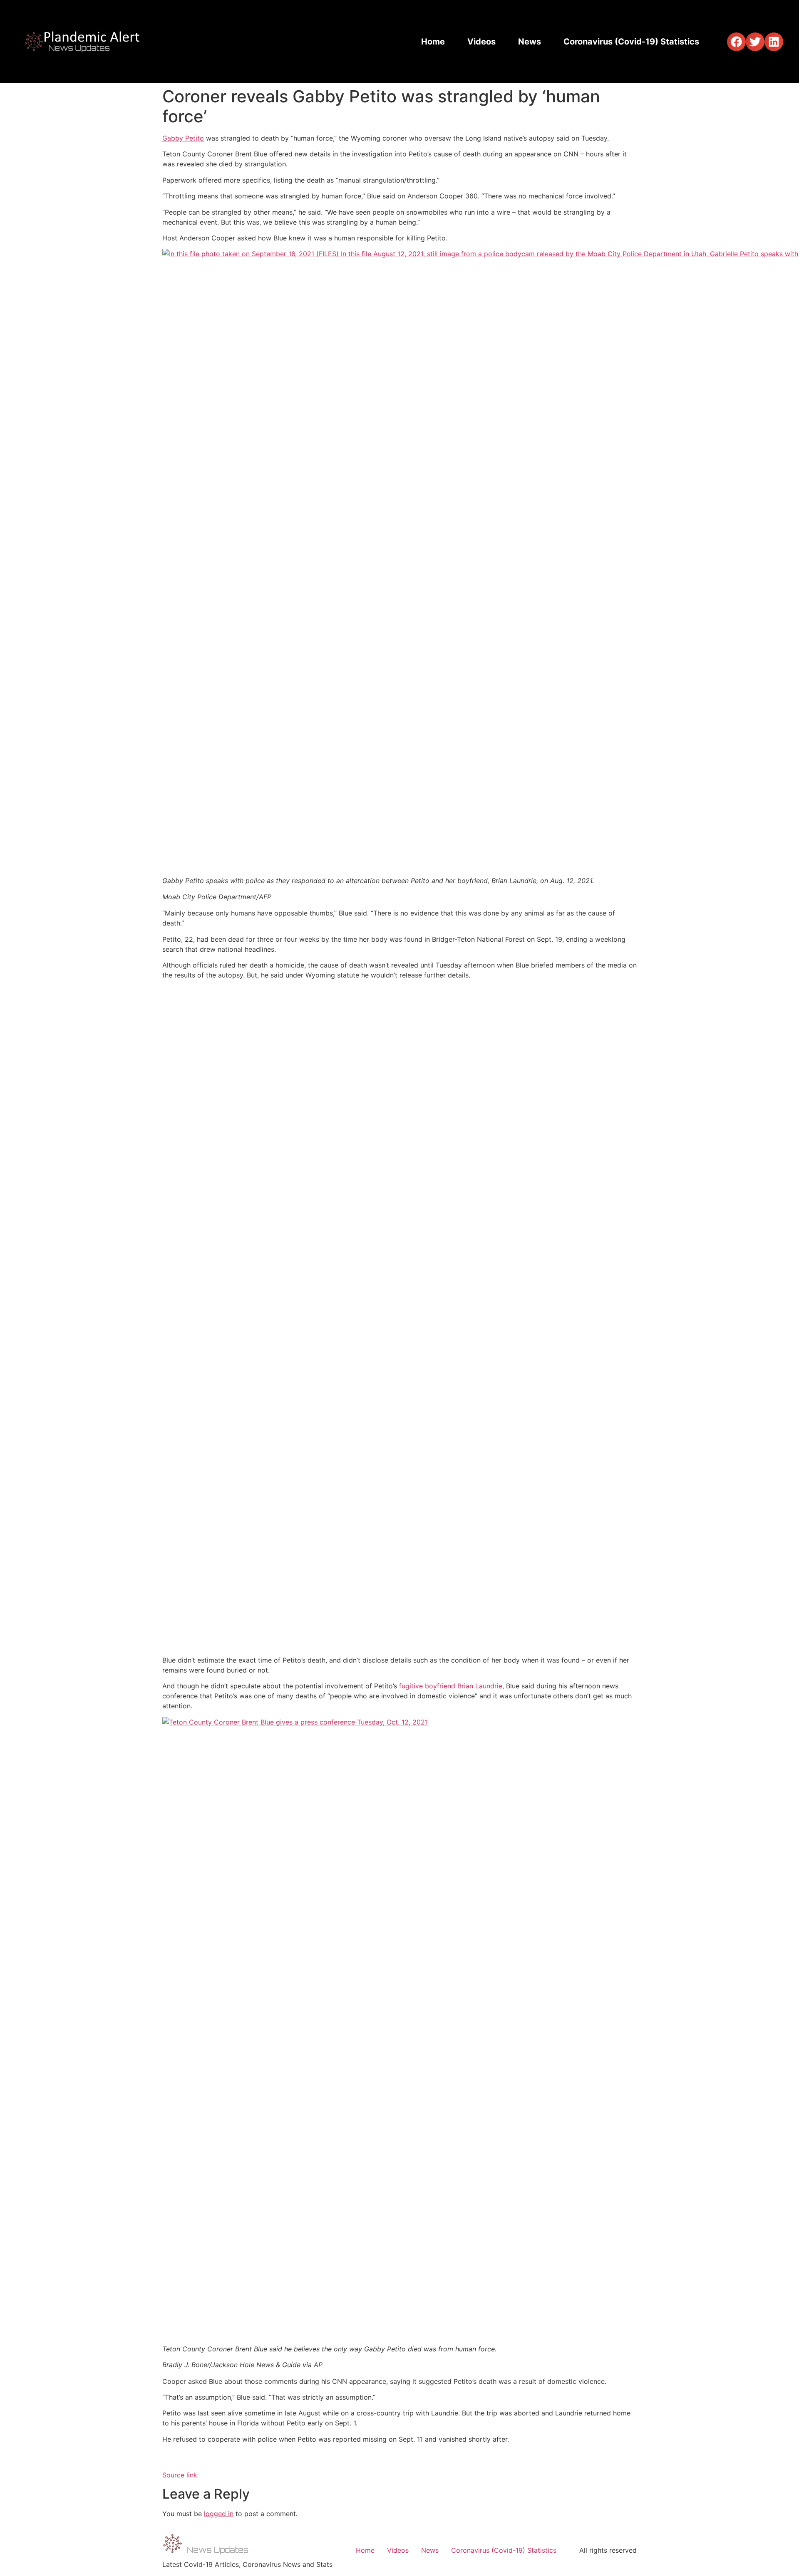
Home (433, 42)
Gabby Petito (183, 138)
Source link (180, 2475)
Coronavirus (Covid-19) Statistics (631, 42)
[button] (736, 42)
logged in (219, 2514)
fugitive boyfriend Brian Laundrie (451, 1686)
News (530, 42)
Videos (481, 42)
